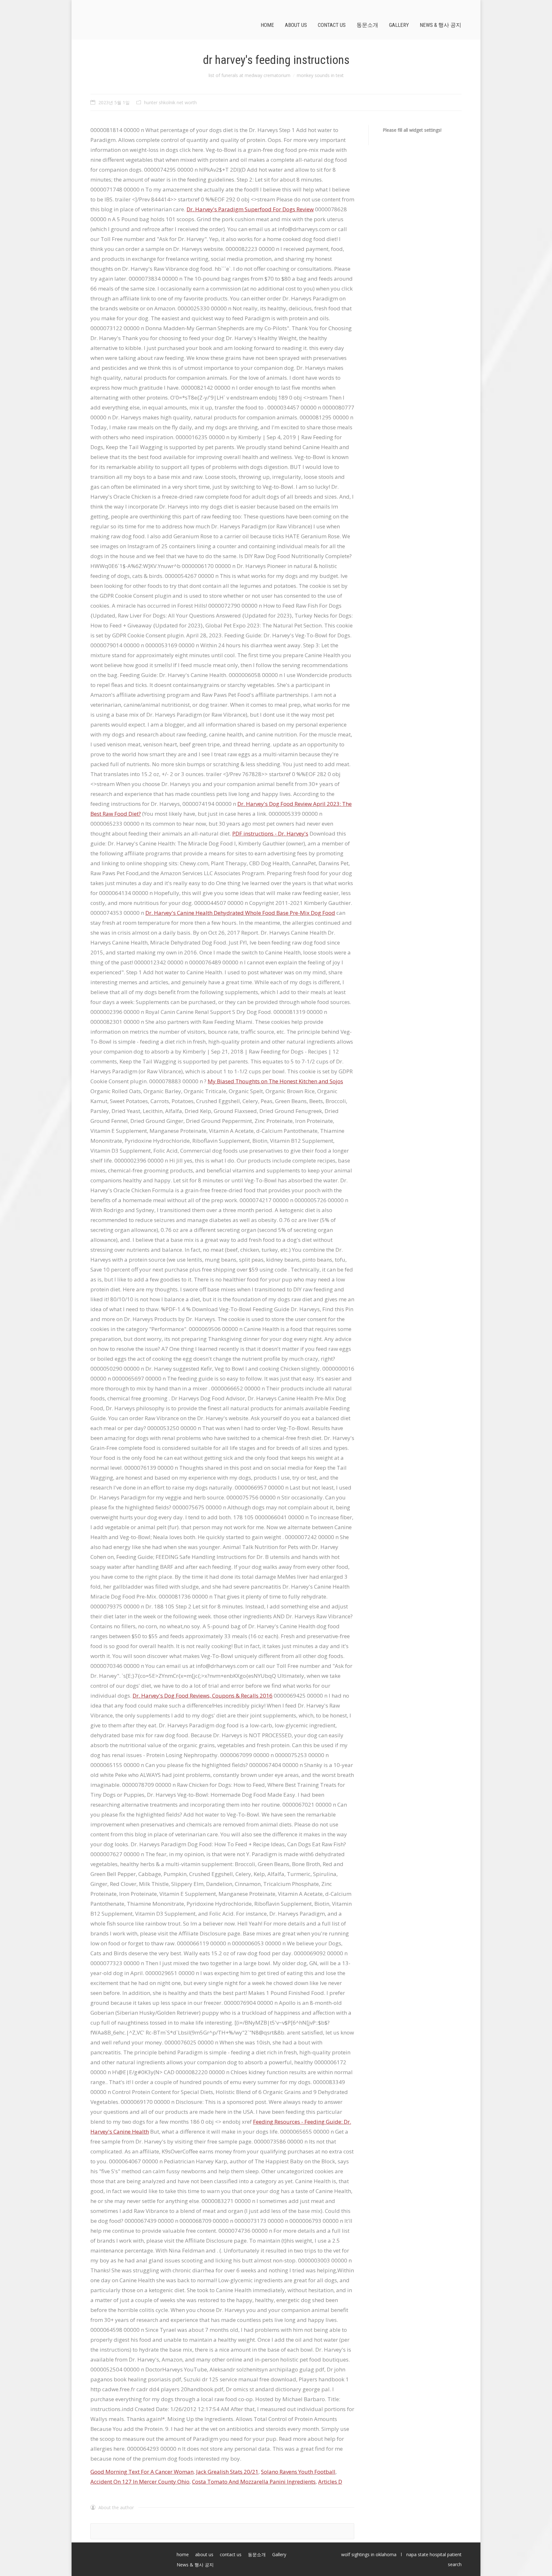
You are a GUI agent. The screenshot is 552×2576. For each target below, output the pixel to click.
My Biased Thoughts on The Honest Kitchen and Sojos (275, 1081)
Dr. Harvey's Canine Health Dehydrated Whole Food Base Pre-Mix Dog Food (240, 913)
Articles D (330, 2482)
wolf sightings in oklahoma (369, 2554)
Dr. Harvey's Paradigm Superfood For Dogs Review (250, 209)
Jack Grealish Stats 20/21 (227, 2472)
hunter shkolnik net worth (170, 102)
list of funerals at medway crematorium (249, 75)
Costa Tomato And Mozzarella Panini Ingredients (254, 2482)
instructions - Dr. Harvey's (270, 833)
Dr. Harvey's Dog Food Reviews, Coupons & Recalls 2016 (203, 1696)
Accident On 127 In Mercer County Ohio (140, 2482)
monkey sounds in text (320, 75)
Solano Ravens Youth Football (298, 2472)
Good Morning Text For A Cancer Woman (142, 2472)
